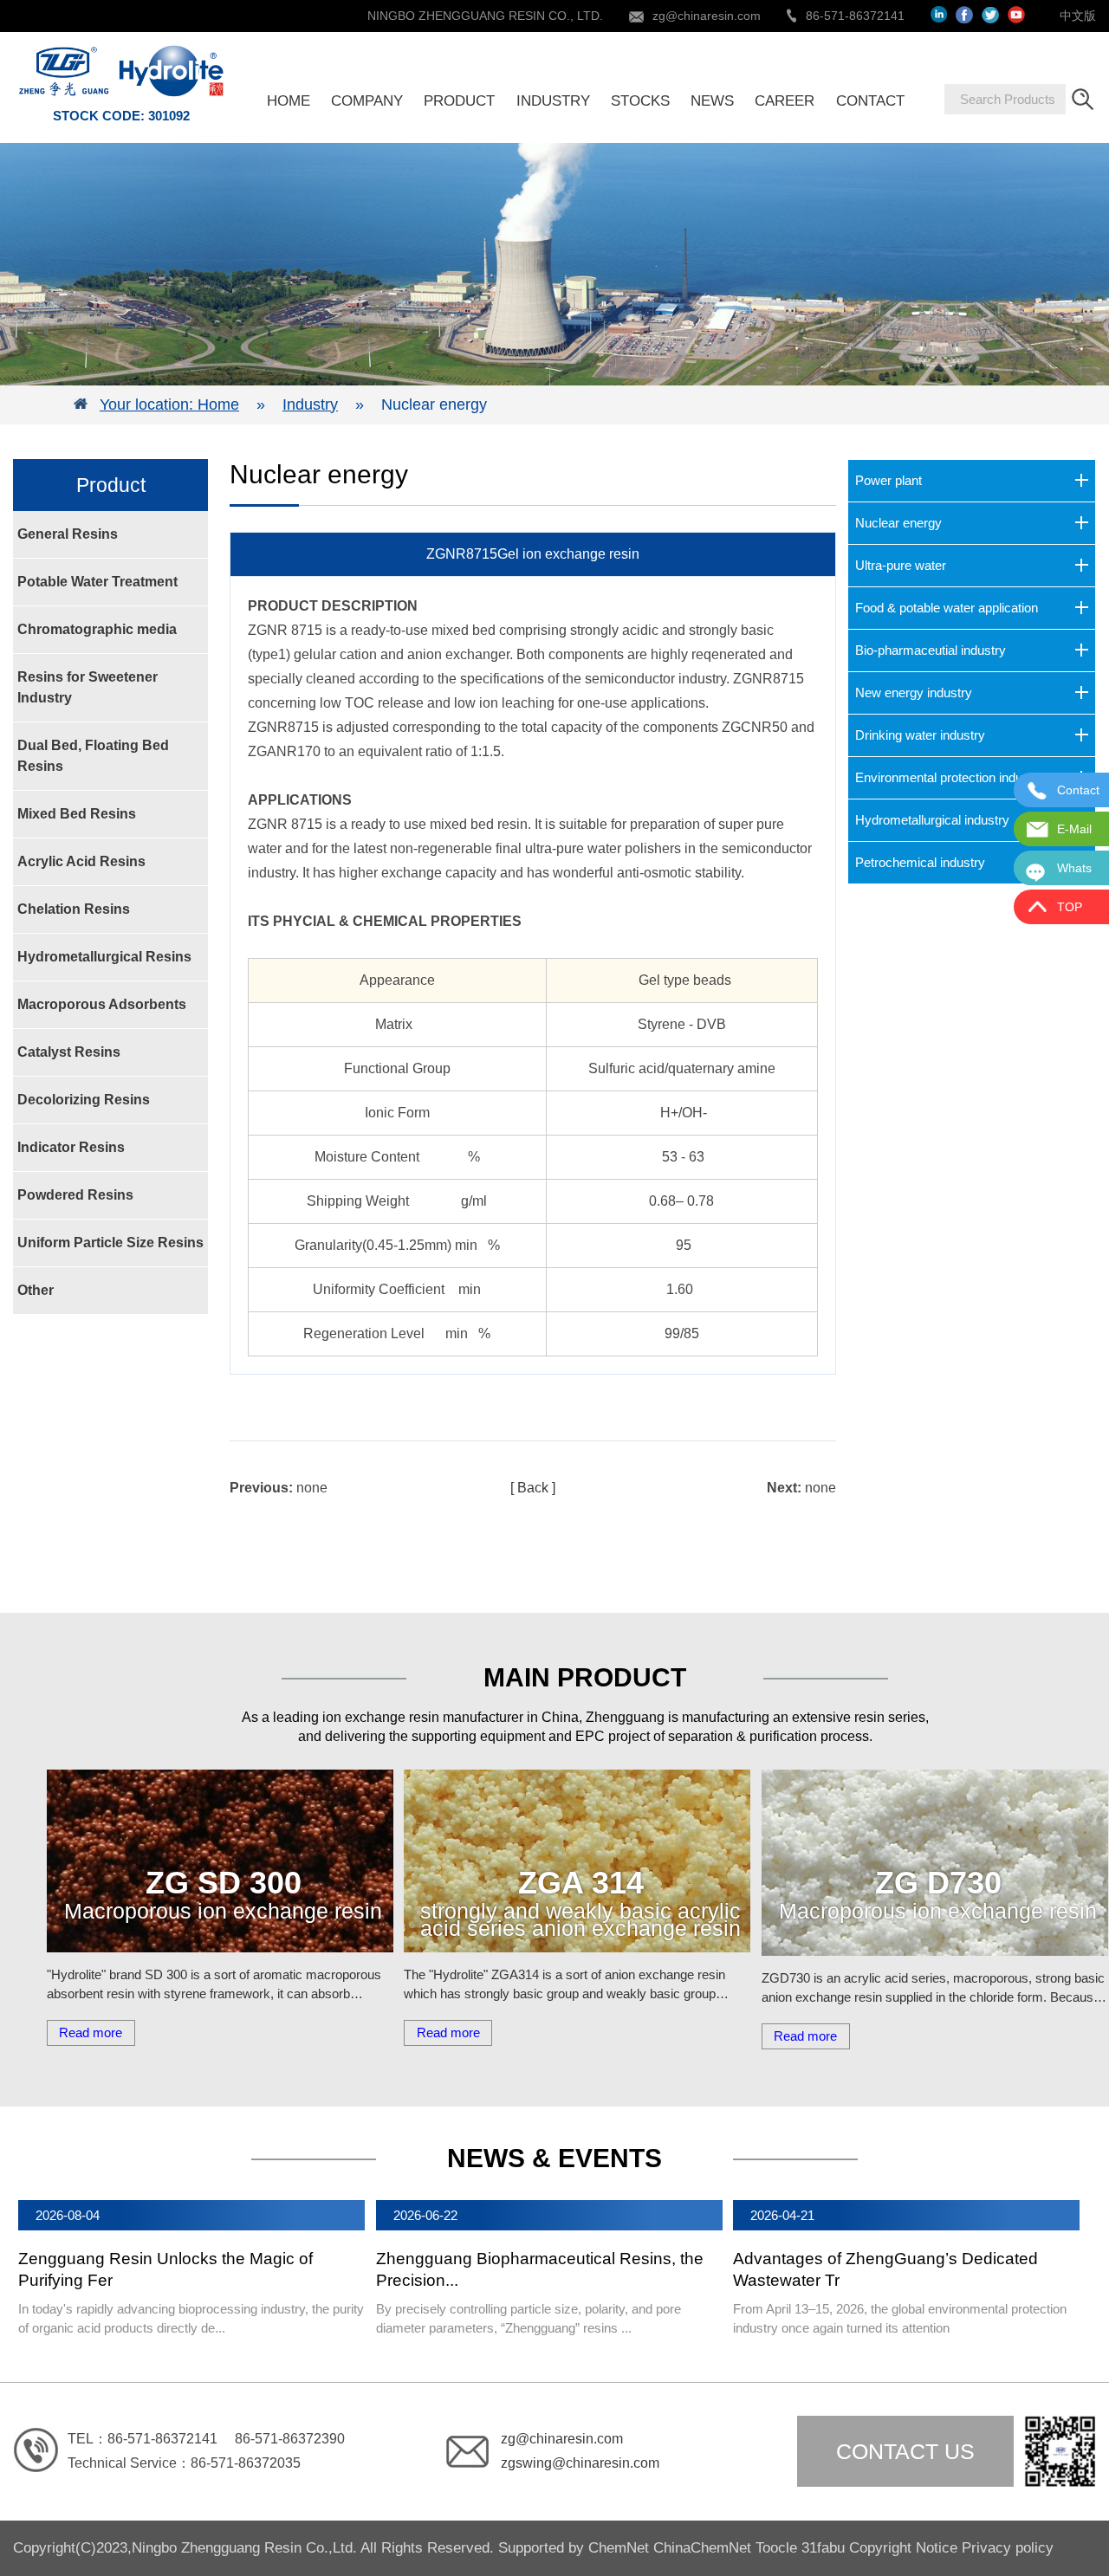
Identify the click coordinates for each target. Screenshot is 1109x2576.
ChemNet (619, 2548)
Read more (91, 2032)
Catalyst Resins (69, 1052)
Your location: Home (169, 405)
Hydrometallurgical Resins (104, 957)
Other (36, 1290)
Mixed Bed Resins (77, 814)
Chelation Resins (74, 909)
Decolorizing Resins (84, 1100)
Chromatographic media (97, 629)
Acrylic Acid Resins (81, 861)
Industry (310, 405)
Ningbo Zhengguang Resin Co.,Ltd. (246, 2548)
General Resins (68, 534)
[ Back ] (533, 1488)
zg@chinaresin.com (707, 16)
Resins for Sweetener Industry (88, 687)
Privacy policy (1008, 2548)
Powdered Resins (75, 1195)
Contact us (905, 2451)
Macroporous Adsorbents (102, 1004)
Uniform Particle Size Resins (110, 1243)
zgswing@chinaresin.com (580, 2463)
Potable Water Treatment (97, 582)
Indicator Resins (71, 1147)
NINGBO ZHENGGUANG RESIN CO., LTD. (485, 16)
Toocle (776, 2548)
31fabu (823, 2548)
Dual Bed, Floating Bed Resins (93, 756)
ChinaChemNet (702, 2548)
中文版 (1078, 16)
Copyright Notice (903, 2548)
